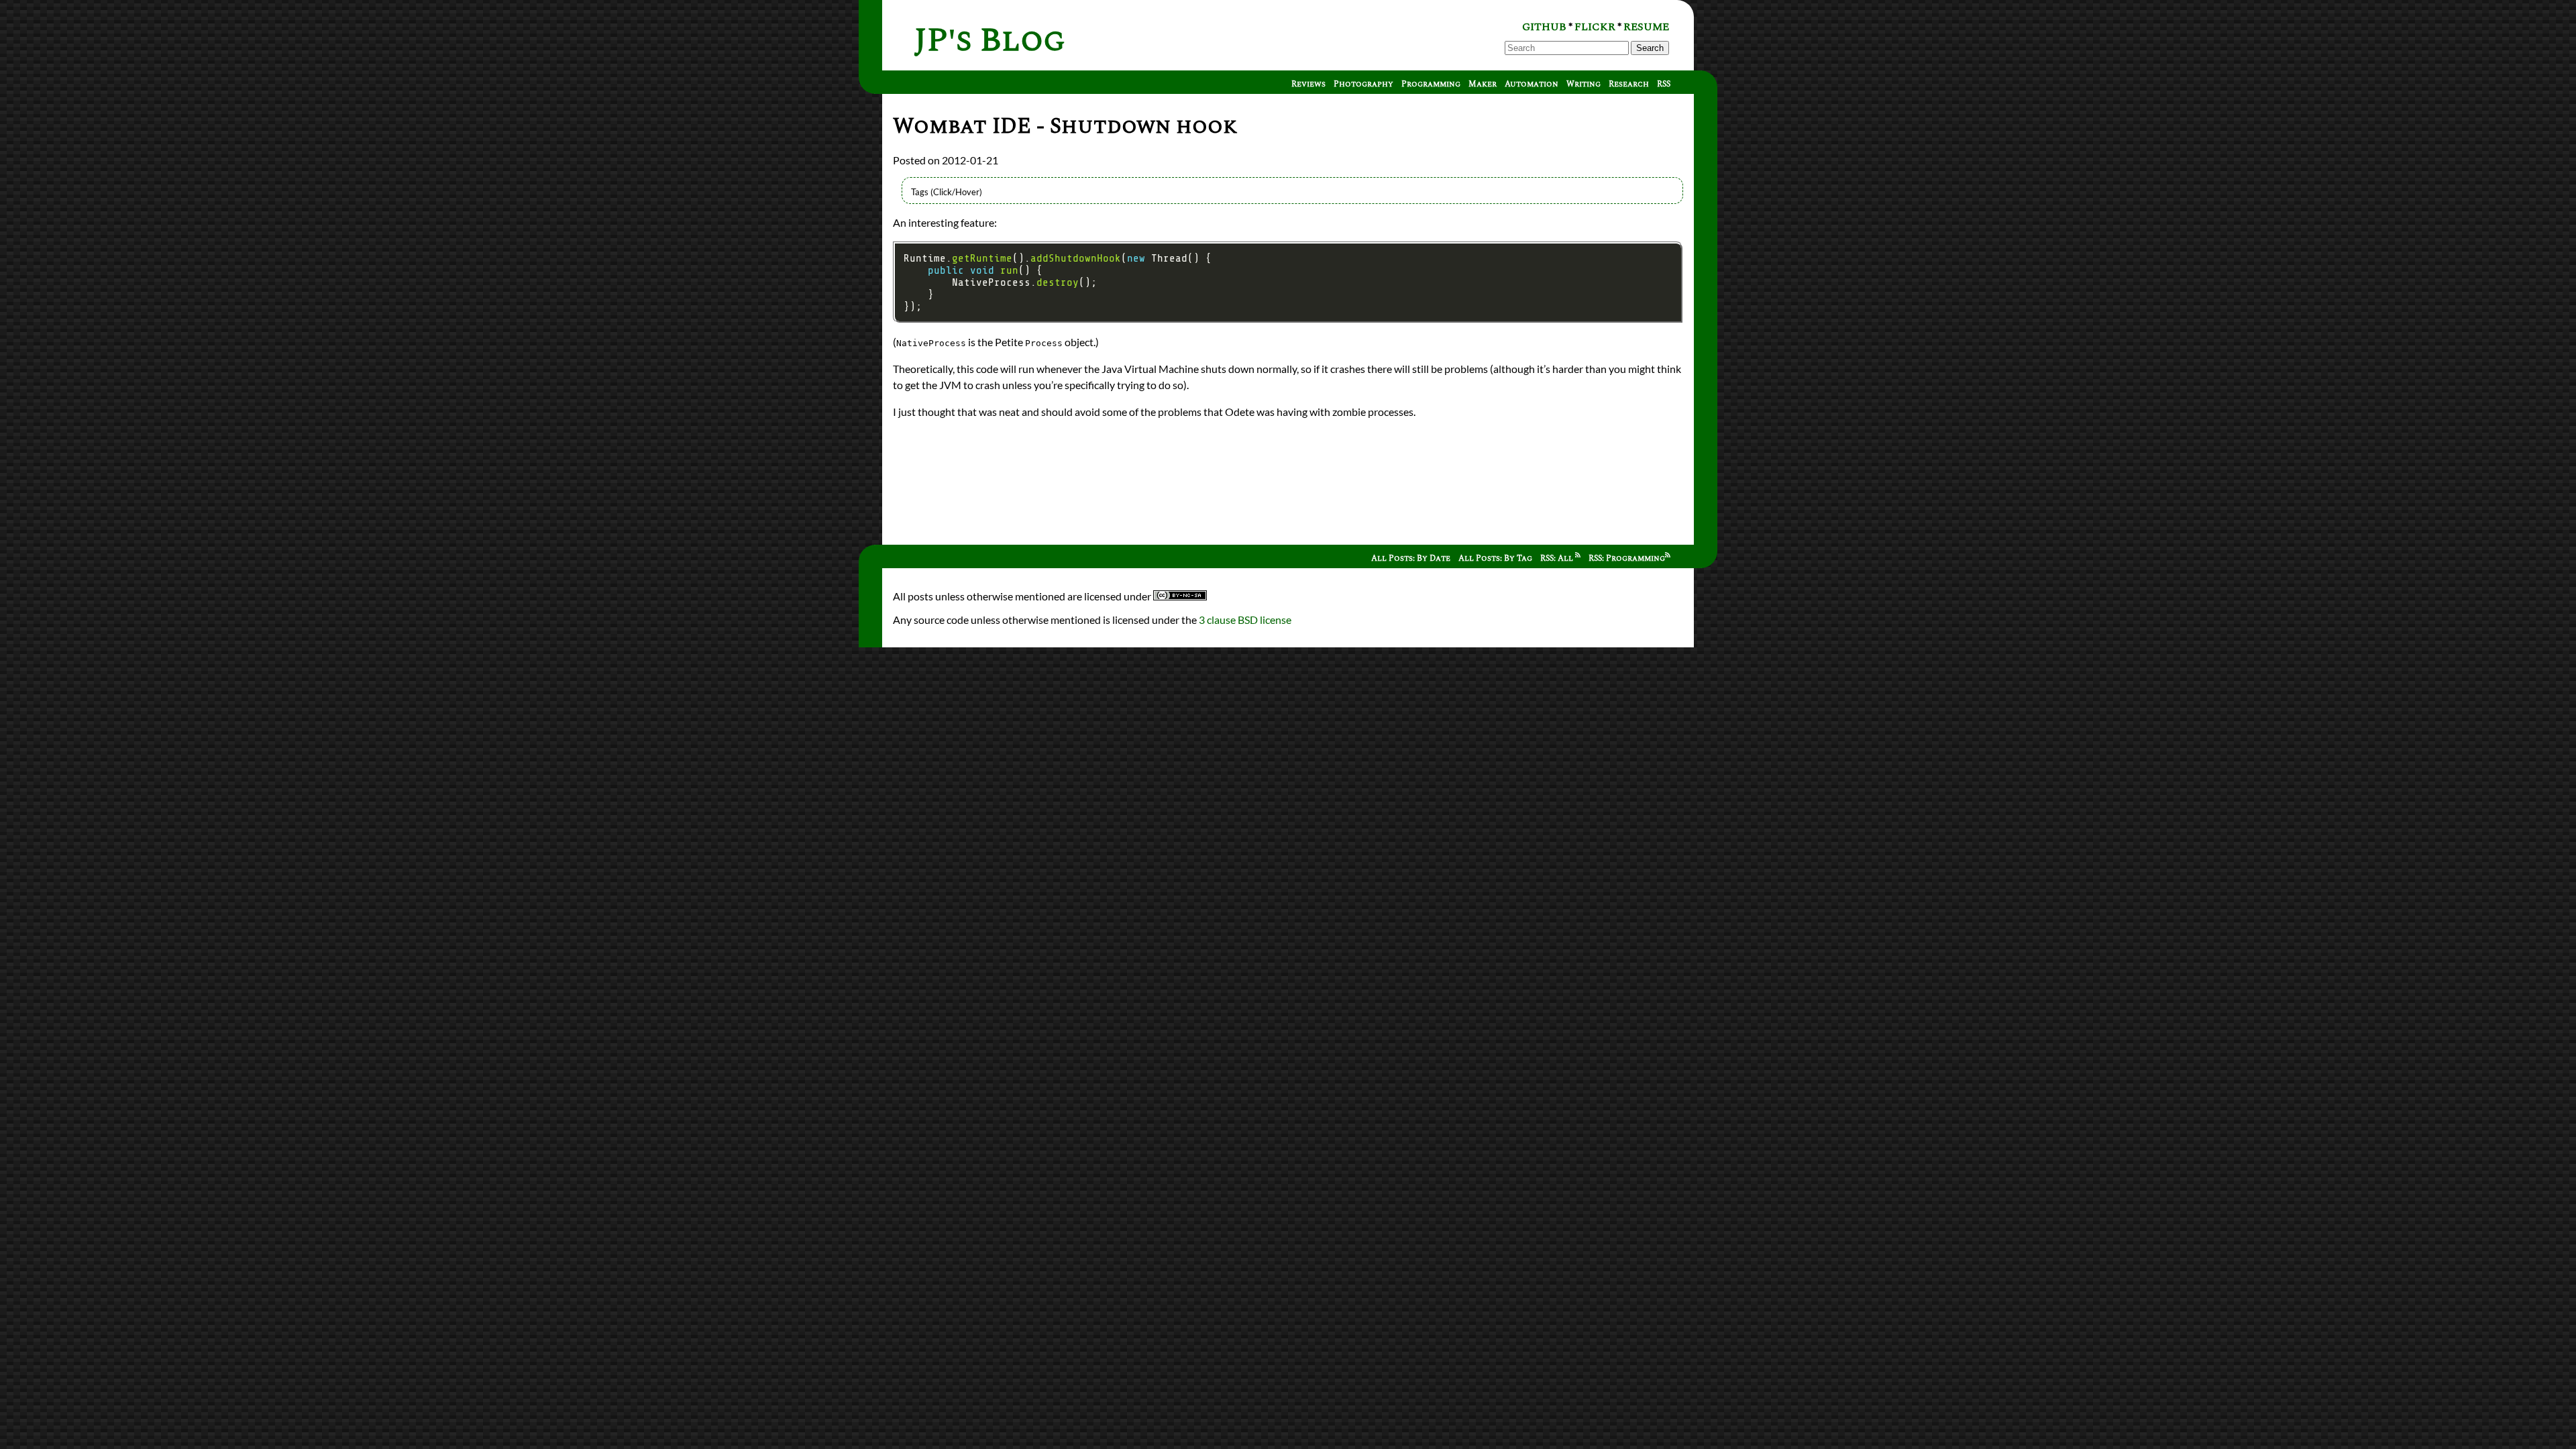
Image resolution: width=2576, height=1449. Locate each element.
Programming (1431, 84)
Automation (1532, 84)
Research (1629, 84)
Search (1650, 48)
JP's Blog (990, 41)
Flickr (1595, 27)
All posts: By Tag (1495, 558)
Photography (1363, 84)
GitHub (1544, 27)
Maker (1483, 84)
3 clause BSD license (1245, 620)
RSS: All (1558, 558)
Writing (1584, 84)
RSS (1664, 84)
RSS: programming (1627, 558)
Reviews (1308, 84)
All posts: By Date (1411, 558)
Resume (1646, 27)
